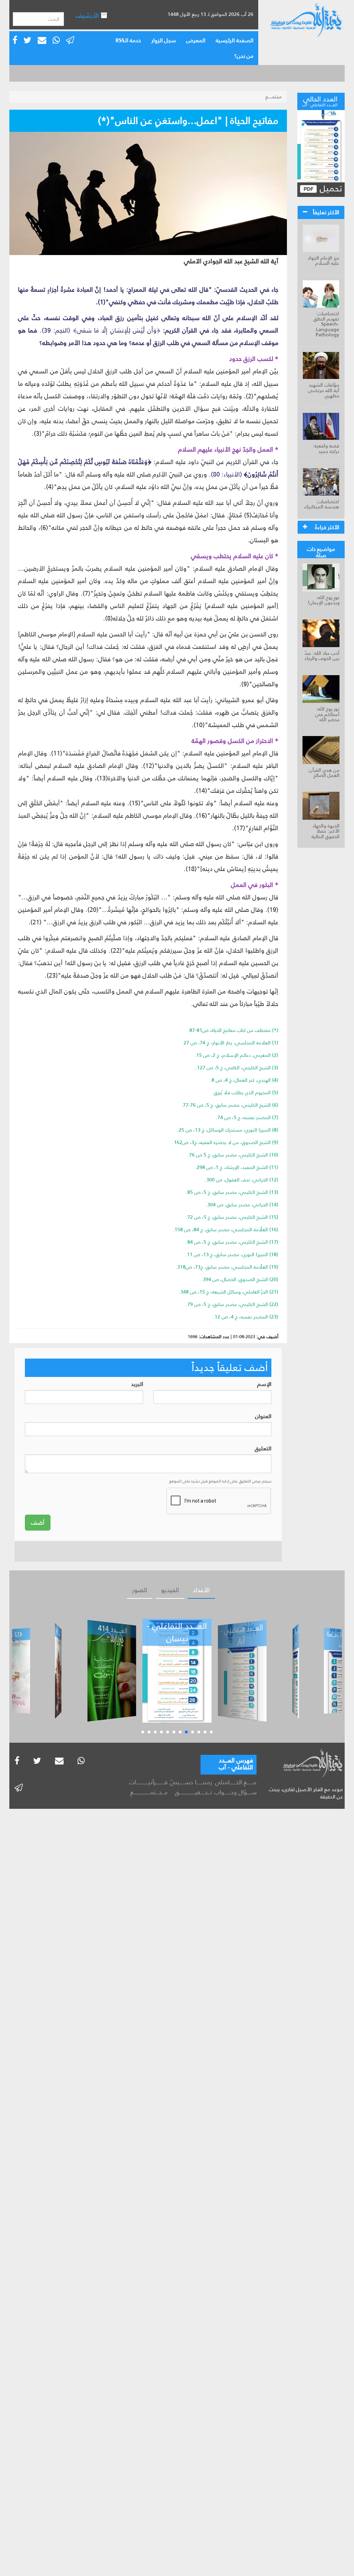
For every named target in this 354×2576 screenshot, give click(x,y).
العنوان (263, 1417)
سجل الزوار (164, 40)
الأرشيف (88, 15)
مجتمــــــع (274, 97)
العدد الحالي (320, 100)
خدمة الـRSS (128, 40)
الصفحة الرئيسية (235, 40)
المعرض (196, 40)
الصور (140, 1590)
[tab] (321, 212)
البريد (137, 1384)
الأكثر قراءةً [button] (327, 527)
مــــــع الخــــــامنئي (236, 1782)
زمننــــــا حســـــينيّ (191, 1782)
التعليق (263, 1449)
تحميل (330, 189)
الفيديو (170, 1590)
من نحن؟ (244, 56)
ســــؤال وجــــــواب (235, 1792)
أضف (38, 1523)
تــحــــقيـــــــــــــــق (193, 1792)
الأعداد (201, 1590)
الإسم (264, 1384)
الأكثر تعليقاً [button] (326, 212)
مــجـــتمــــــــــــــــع (149, 1792)
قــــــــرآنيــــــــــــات (148, 1782)
